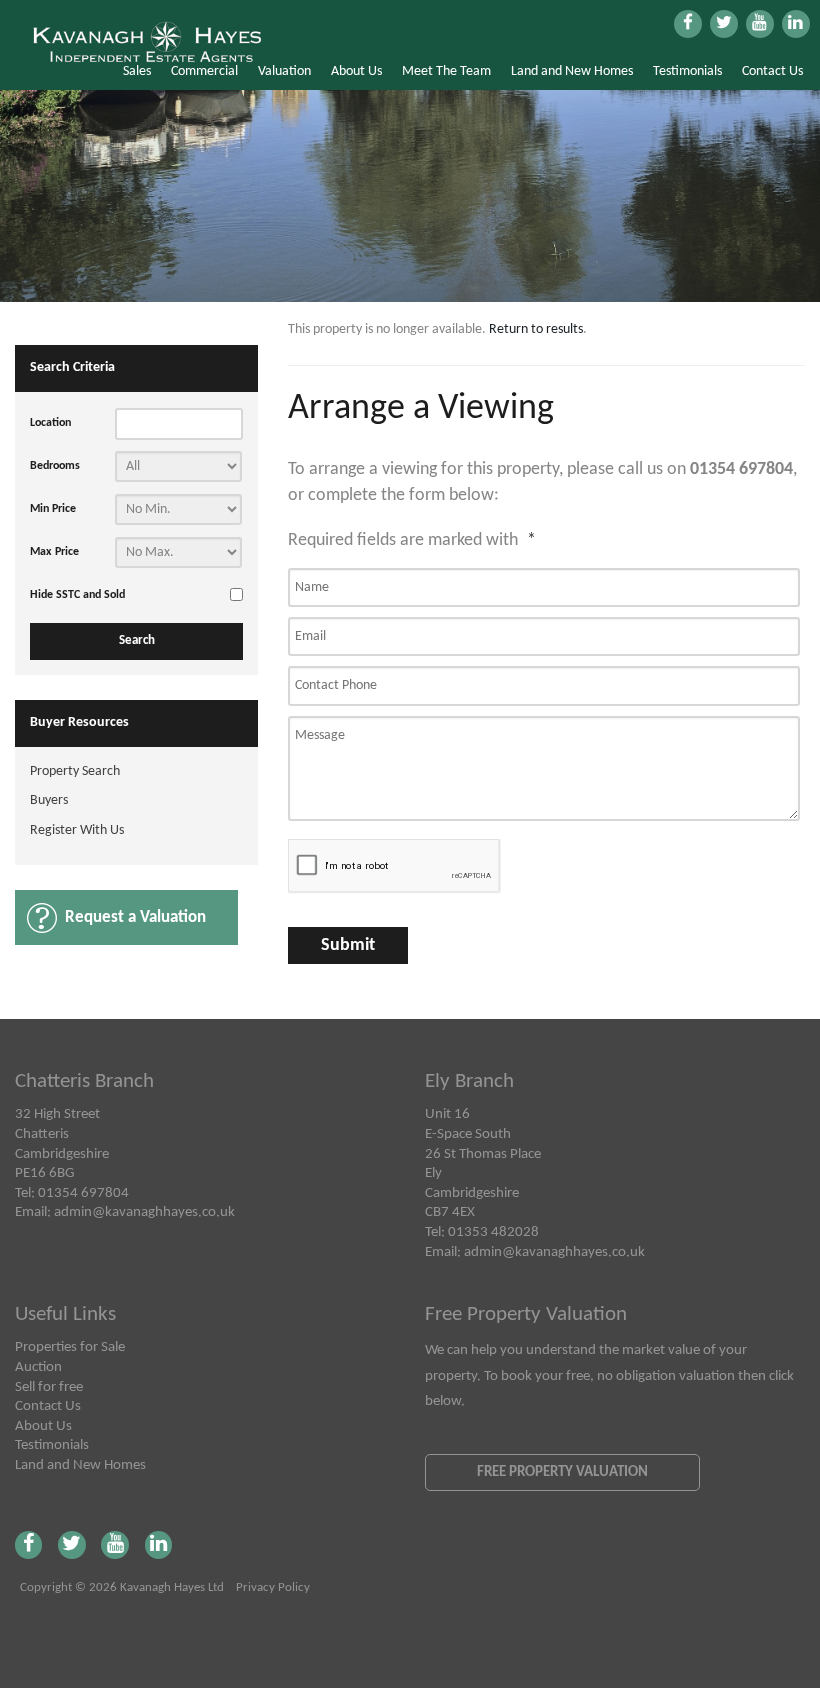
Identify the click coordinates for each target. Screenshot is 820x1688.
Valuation (284, 71)
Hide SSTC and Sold (77, 595)
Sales (137, 71)
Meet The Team (446, 71)
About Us (356, 71)
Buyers (49, 800)
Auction (38, 1367)
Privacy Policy (273, 1588)
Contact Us (772, 71)
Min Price (53, 509)
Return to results (536, 329)
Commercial (204, 71)
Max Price (54, 552)
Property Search (75, 771)
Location (50, 423)
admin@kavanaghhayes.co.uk (144, 1212)
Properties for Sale (70, 1347)
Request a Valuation (135, 917)
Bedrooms (55, 466)
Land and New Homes (572, 71)
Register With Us (77, 830)
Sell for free (49, 1387)
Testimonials (687, 71)
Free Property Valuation (562, 1472)
